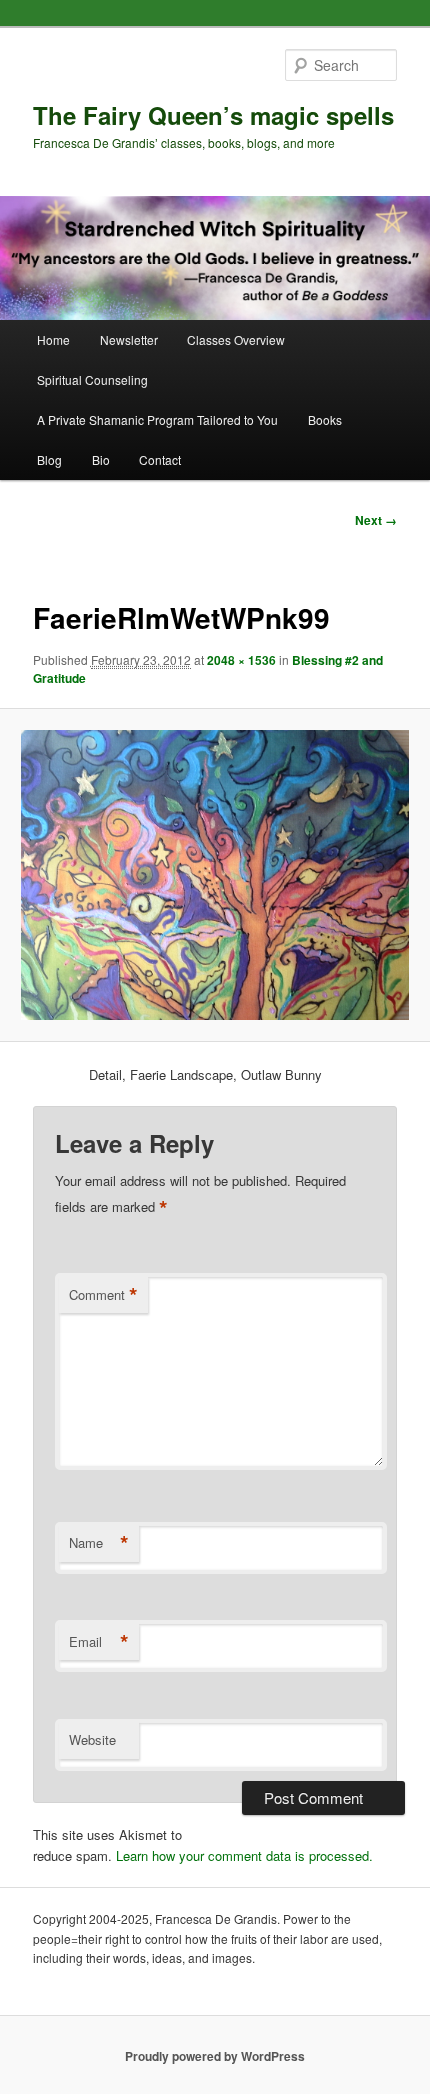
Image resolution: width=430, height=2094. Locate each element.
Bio (101, 459)
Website (92, 1739)
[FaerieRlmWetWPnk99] (214, 875)
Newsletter (129, 339)
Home (53, 339)
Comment (103, 1295)
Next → (376, 520)
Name (99, 1543)
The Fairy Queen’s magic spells (213, 115)
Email (99, 1642)
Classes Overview (236, 339)
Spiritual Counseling (92, 379)
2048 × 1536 (241, 660)
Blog (49, 459)
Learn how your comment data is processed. (244, 1855)
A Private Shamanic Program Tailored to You (157, 419)
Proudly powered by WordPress (215, 2056)
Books (325, 419)
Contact (160, 459)
